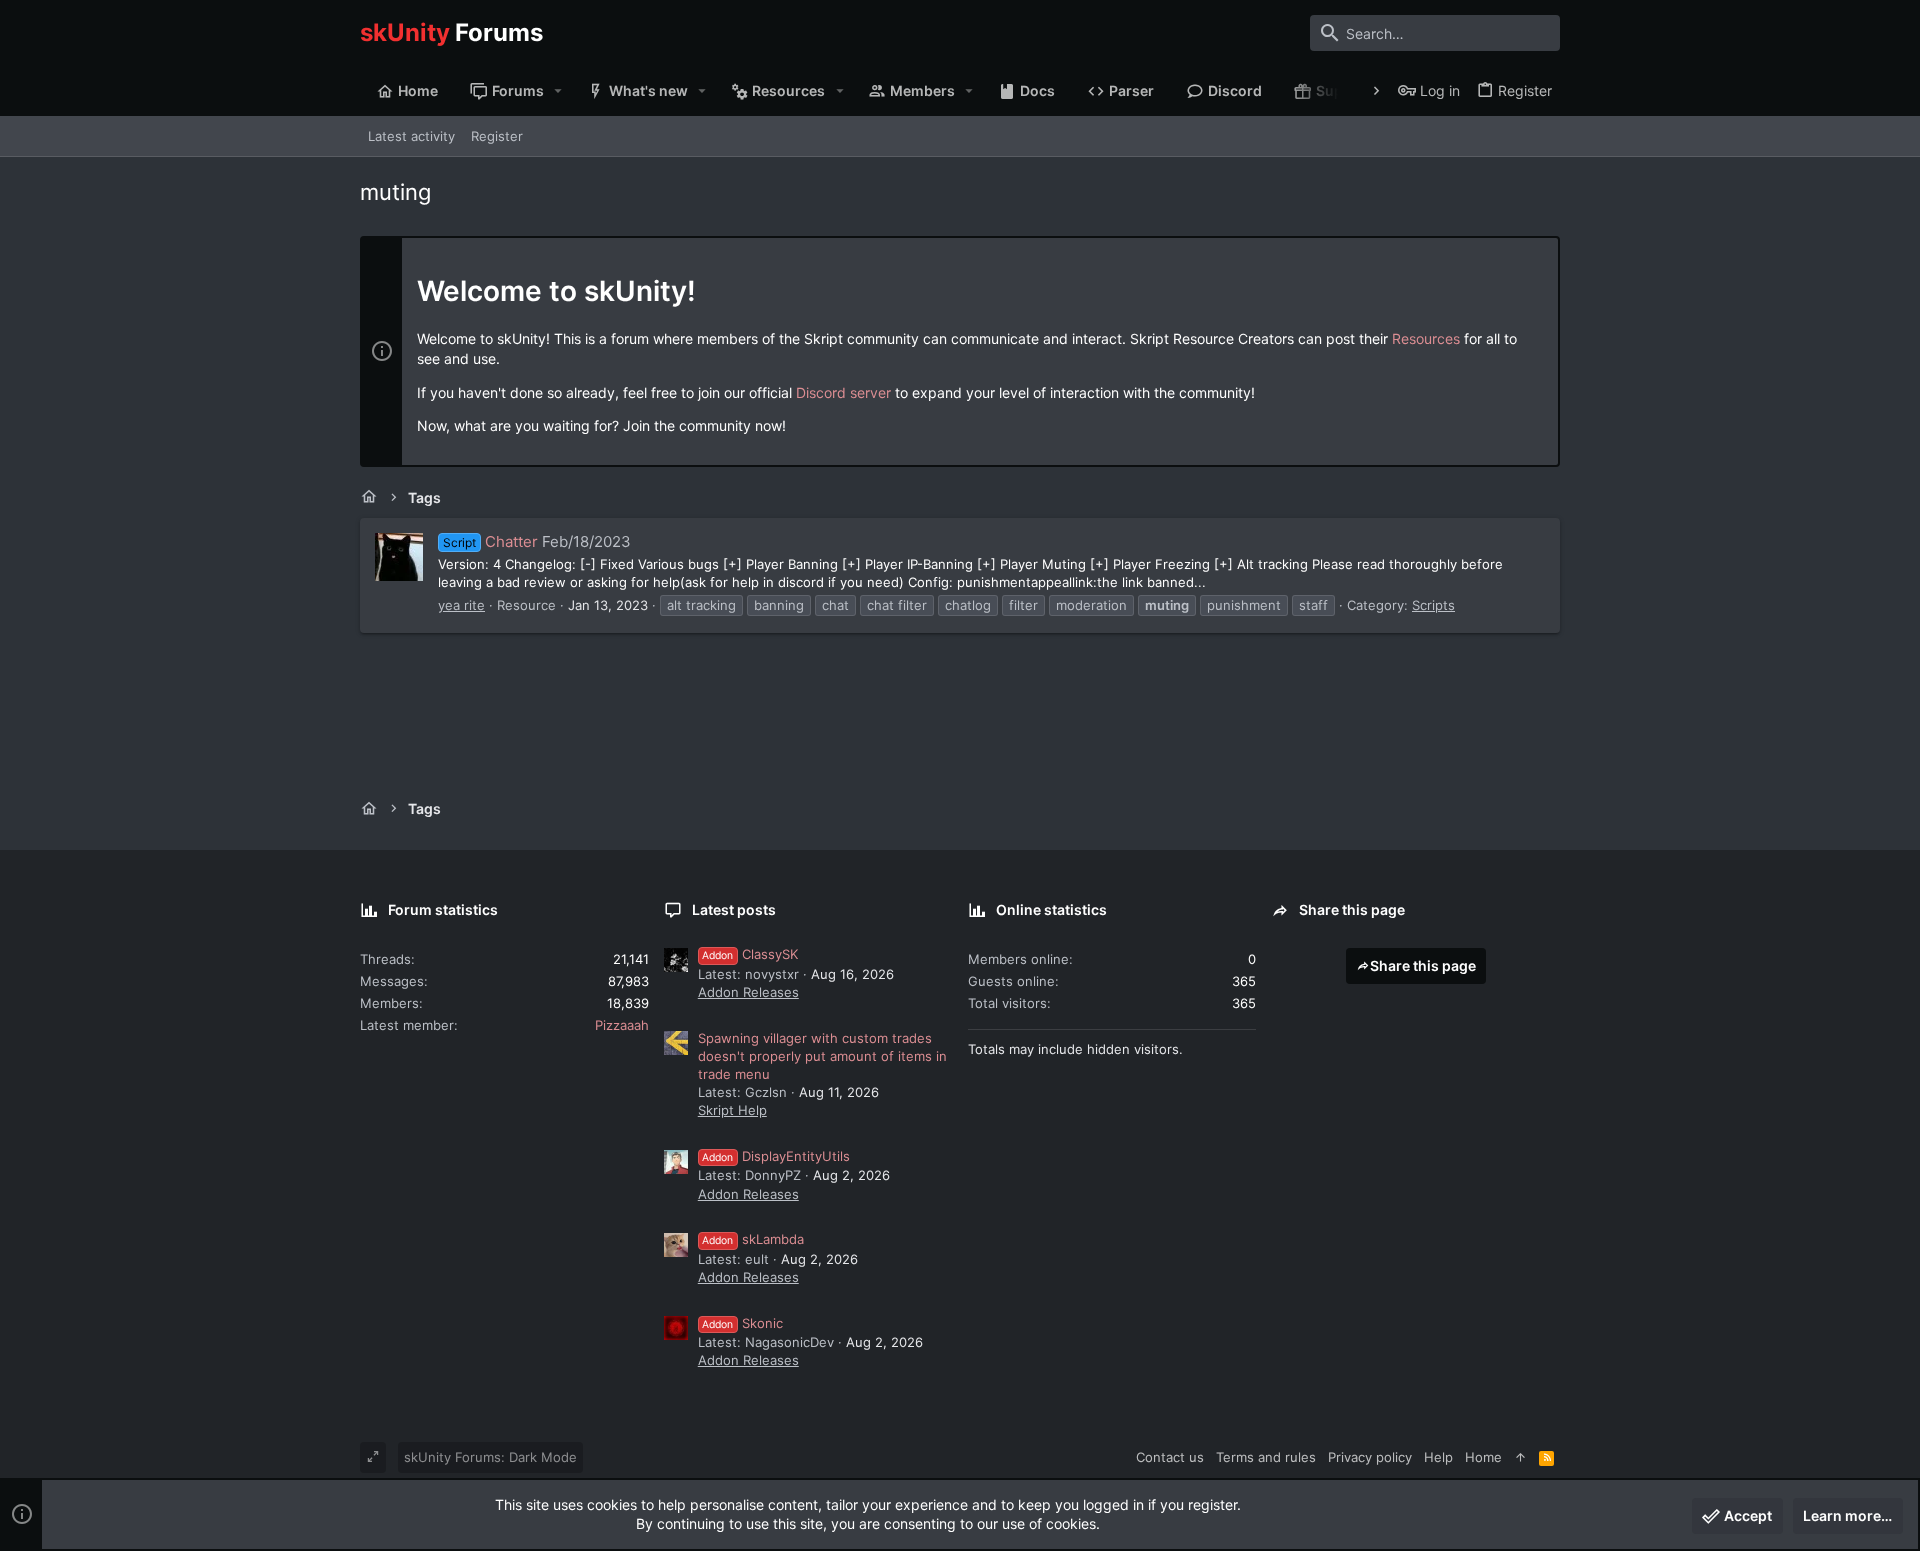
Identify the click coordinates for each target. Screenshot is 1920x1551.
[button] (558, 91)
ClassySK (750, 954)
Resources (1426, 338)
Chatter (490, 541)
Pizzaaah (622, 1025)
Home (1483, 1457)
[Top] (1520, 1457)
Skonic (742, 1323)
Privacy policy (1370, 1457)
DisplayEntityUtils (776, 1156)
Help (1438, 1457)
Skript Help (732, 1110)
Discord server (843, 392)
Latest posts (734, 909)
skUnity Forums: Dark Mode (490, 1457)
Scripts (1433, 605)
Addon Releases (748, 992)
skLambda (753, 1239)
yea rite (461, 605)
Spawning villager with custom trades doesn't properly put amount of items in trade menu (822, 1056)
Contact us (1170, 1457)
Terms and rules (1266, 1457)
